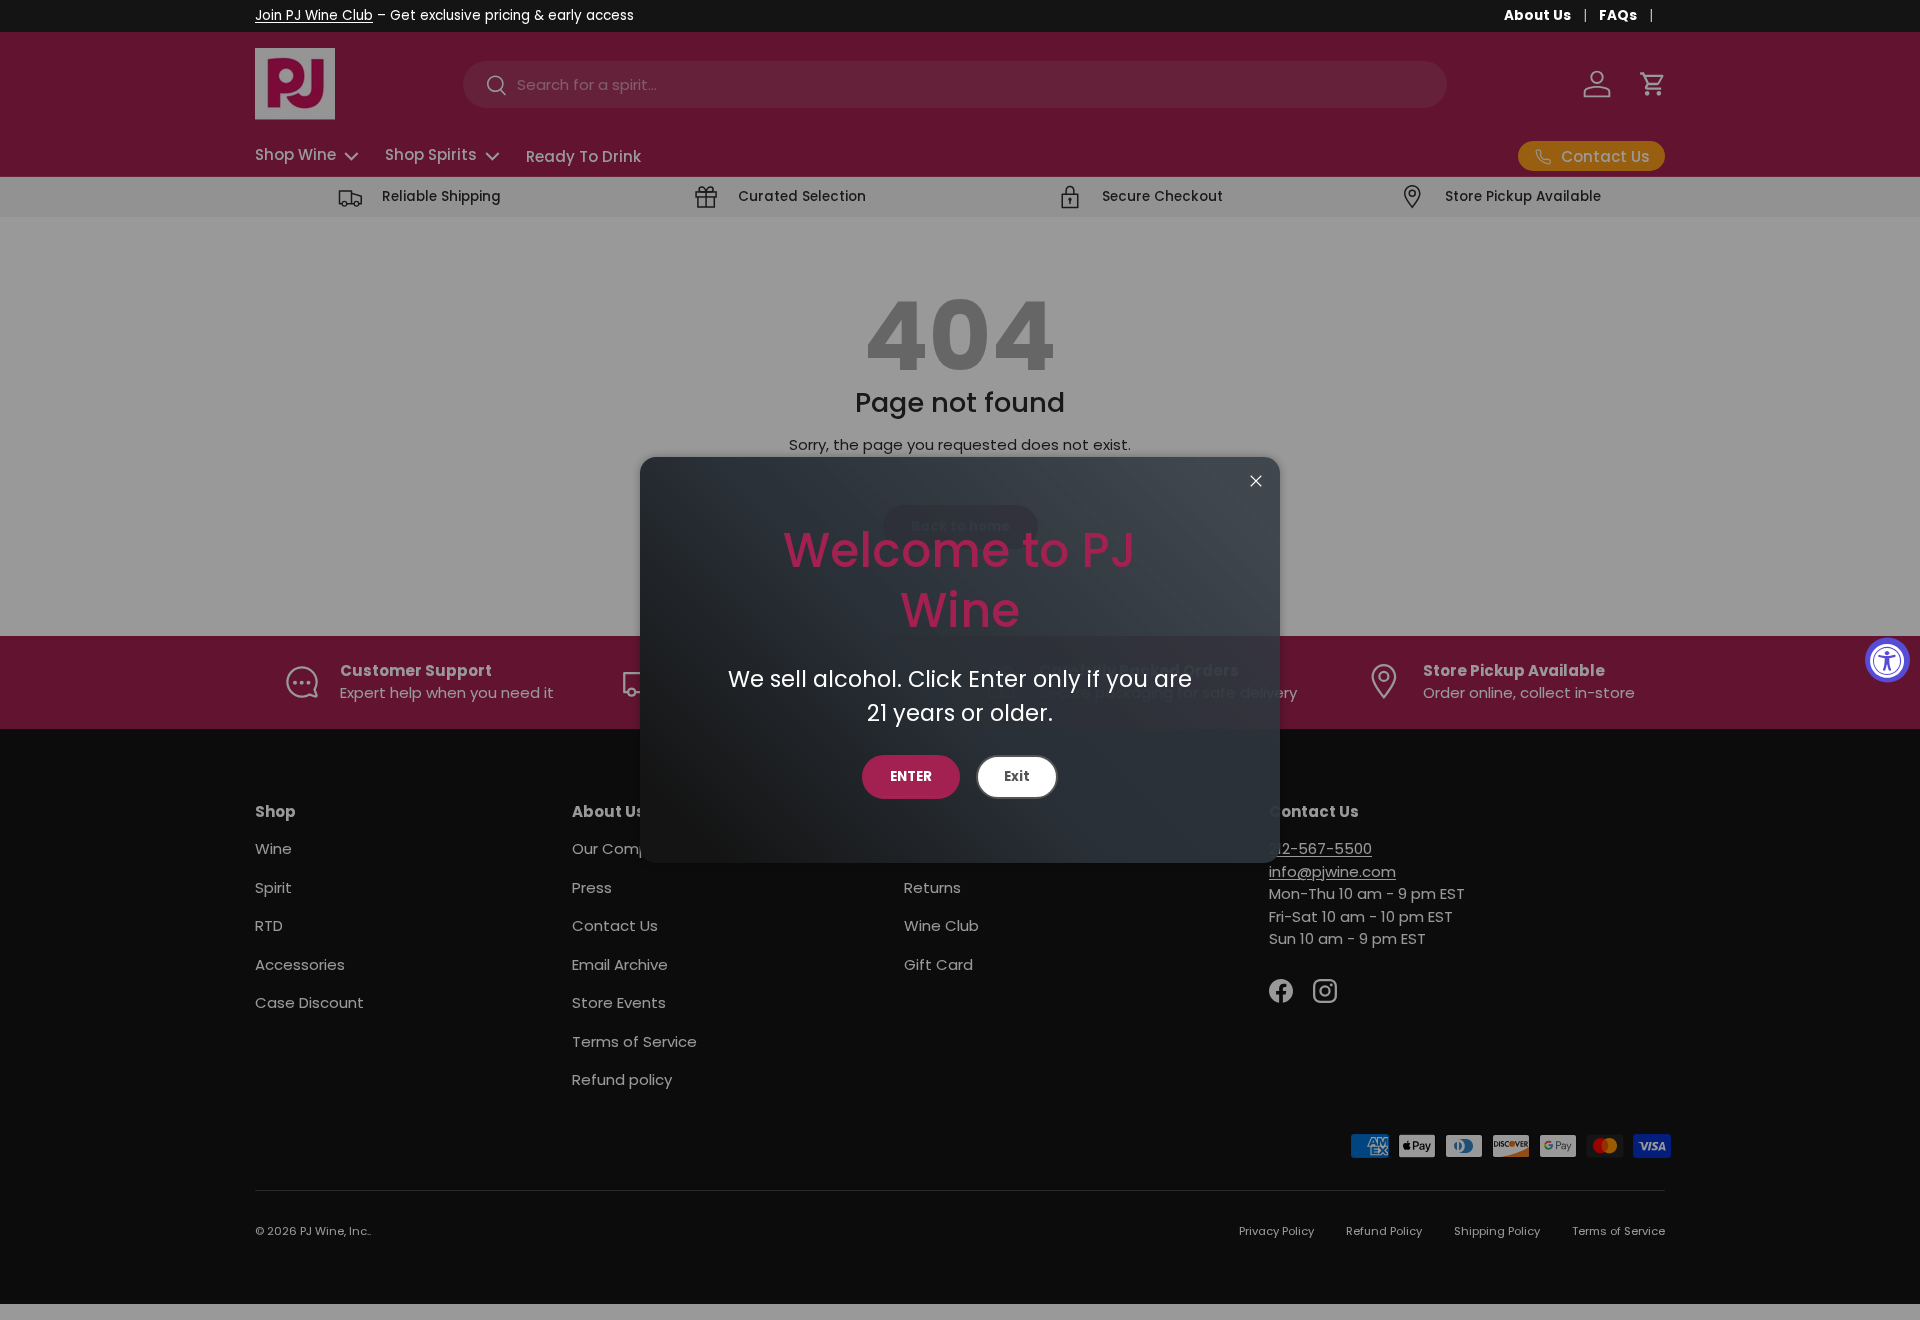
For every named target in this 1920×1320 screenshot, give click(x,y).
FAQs (1618, 15)
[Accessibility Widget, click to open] (1887, 660)
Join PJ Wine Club (314, 15)
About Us (1537, 15)
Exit (1017, 776)
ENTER (911, 776)
